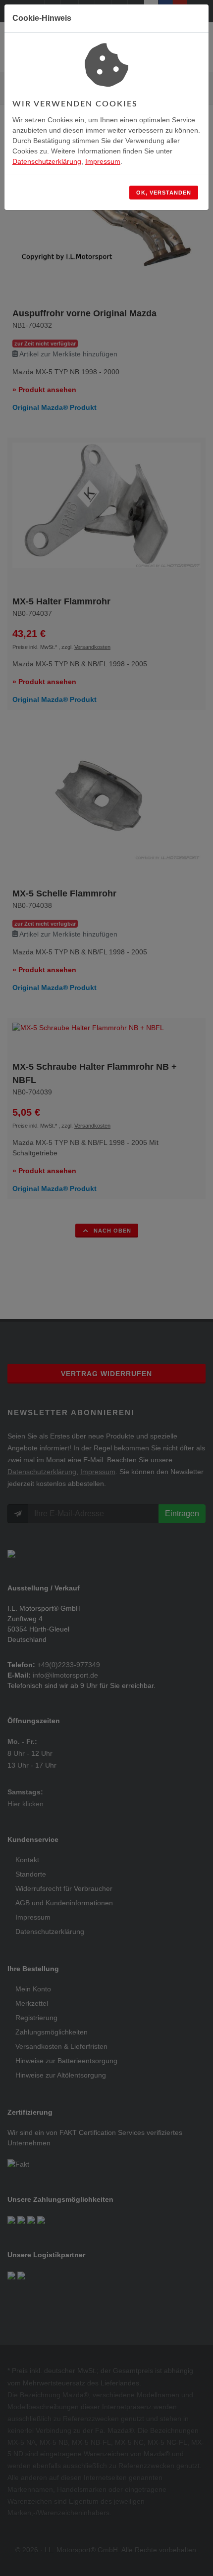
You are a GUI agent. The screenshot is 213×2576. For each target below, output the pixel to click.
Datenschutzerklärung (47, 161)
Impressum (103, 161)
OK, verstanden (164, 193)
